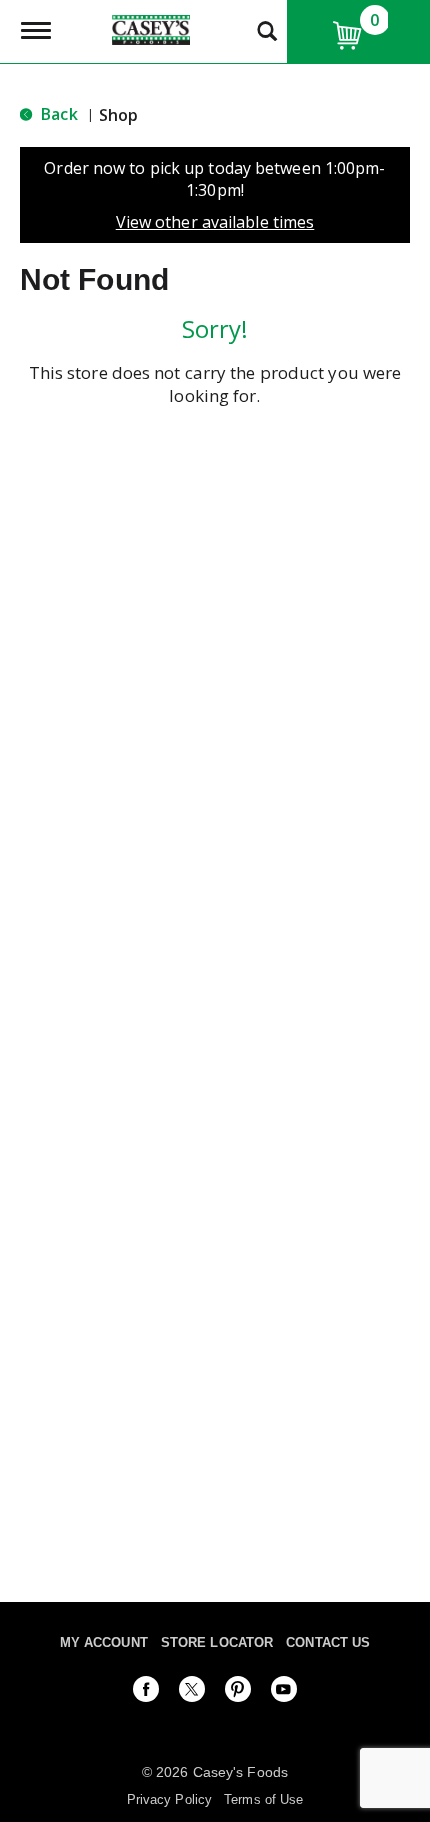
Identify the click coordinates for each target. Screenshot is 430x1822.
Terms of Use (263, 1799)
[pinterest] (238, 1693)
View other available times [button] (215, 222)
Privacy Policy (169, 1799)
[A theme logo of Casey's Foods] (151, 28)
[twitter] (192, 1693)
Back (57, 114)
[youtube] (284, 1693)
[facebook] (146, 1693)
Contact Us (328, 1642)
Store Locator (217, 1642)
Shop (118, 115)
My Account (104, 1642)
